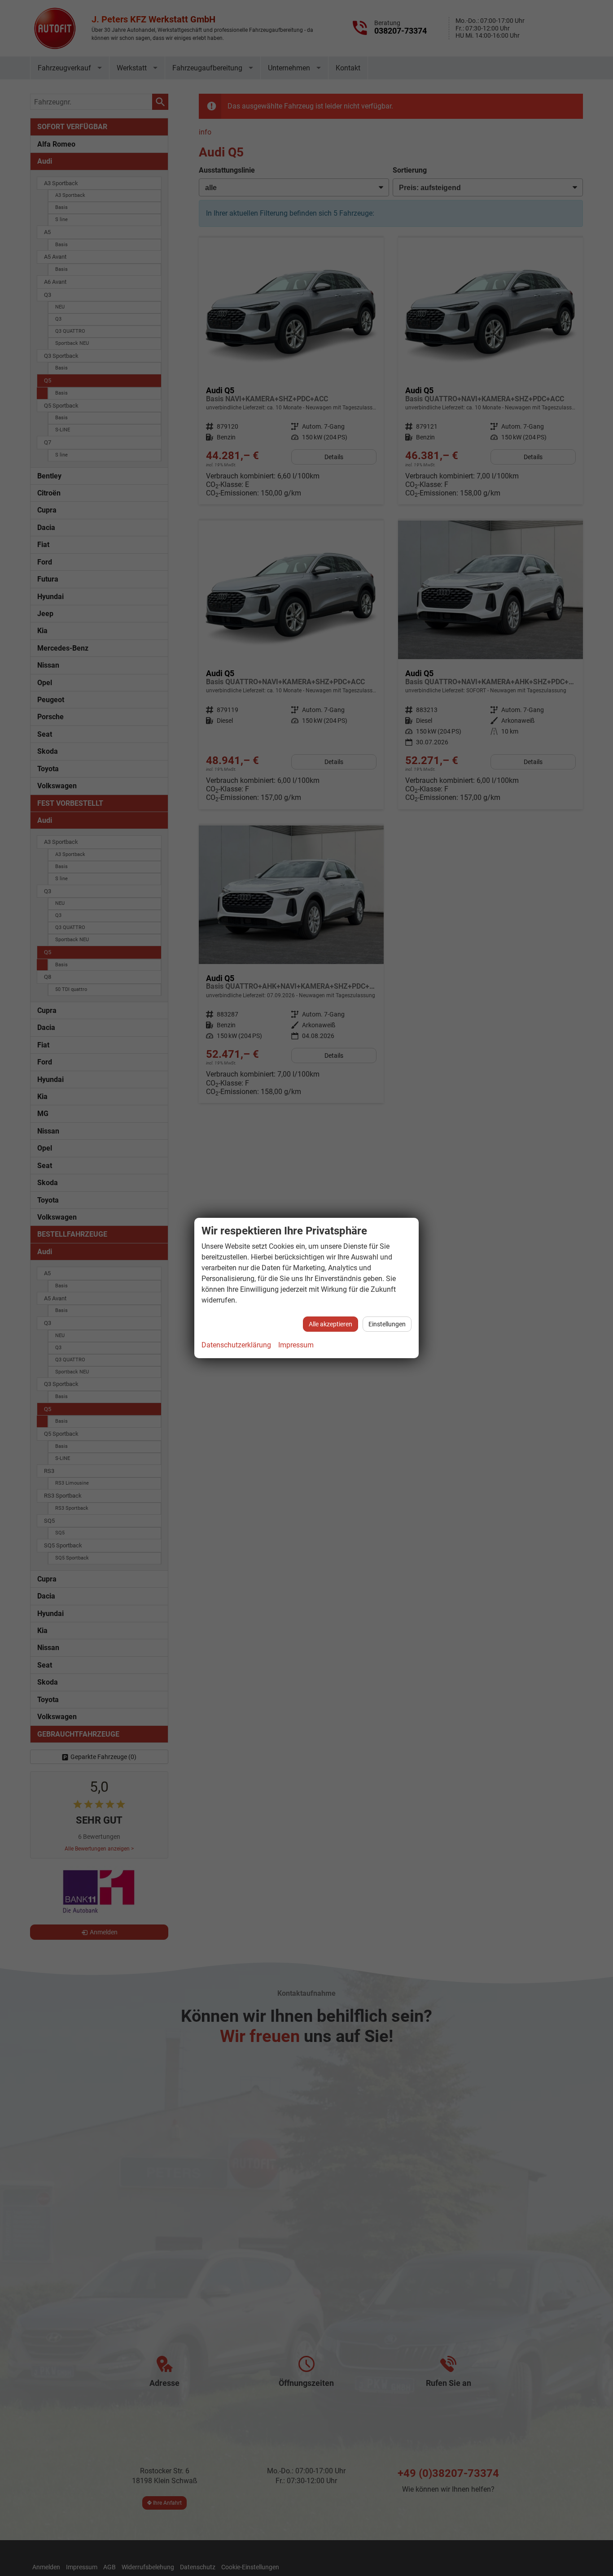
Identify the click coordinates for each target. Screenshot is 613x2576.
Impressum (296, 1345)
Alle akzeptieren (331, 1324)
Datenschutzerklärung (236, 1345)
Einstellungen (387, 1324)
